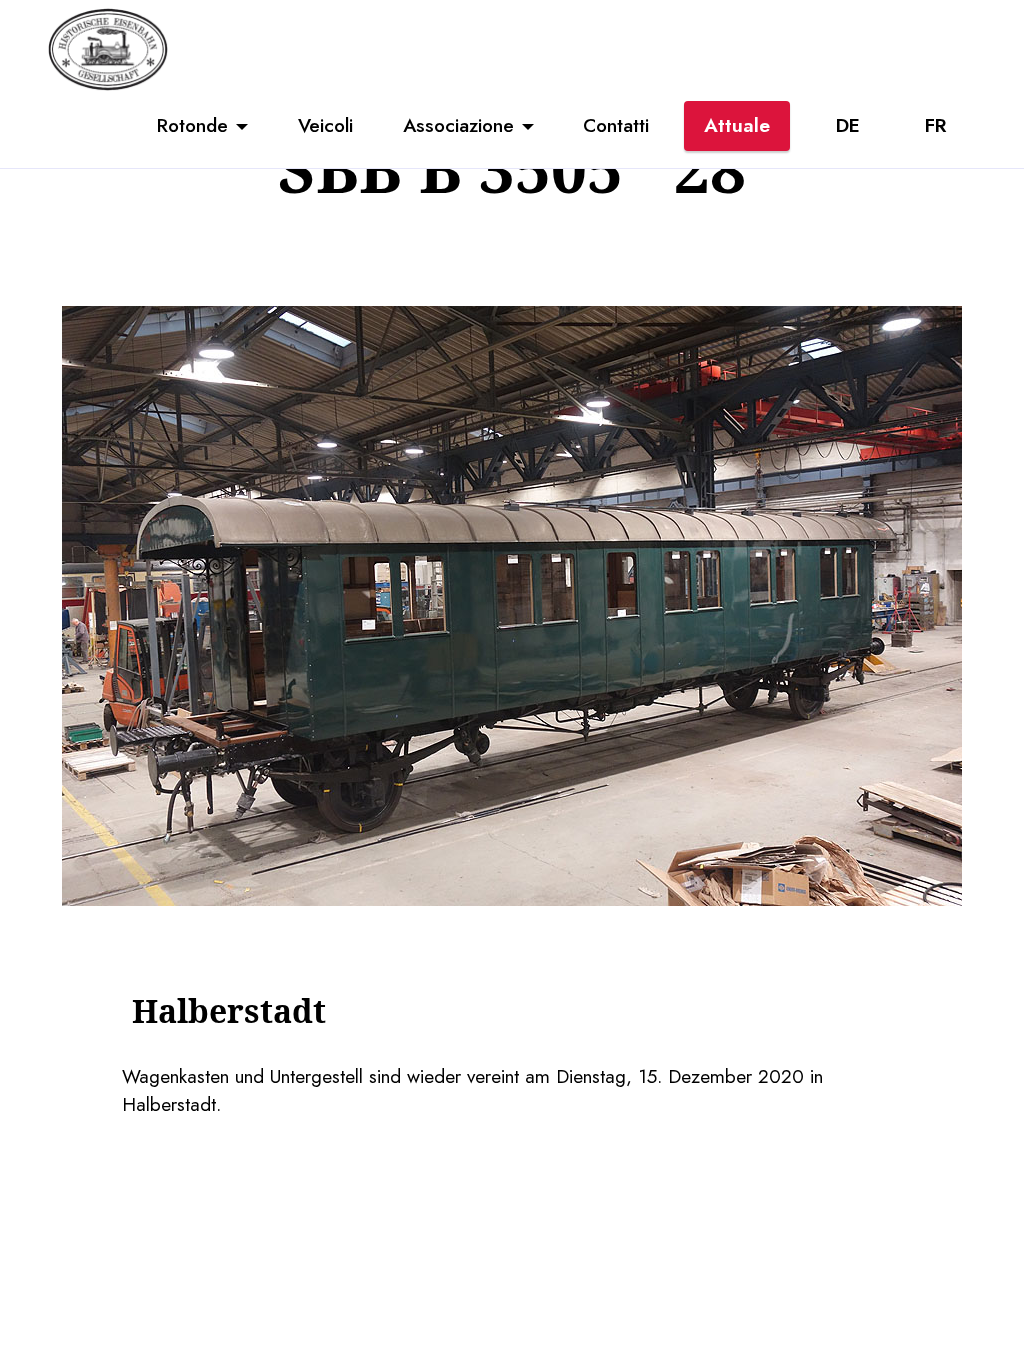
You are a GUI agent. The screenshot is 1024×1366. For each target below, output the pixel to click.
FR (935, 125)
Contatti (616, 125)
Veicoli (325, 125)
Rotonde (192, 125)
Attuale (737, 125)
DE (848, 125)
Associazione (458, 125)
